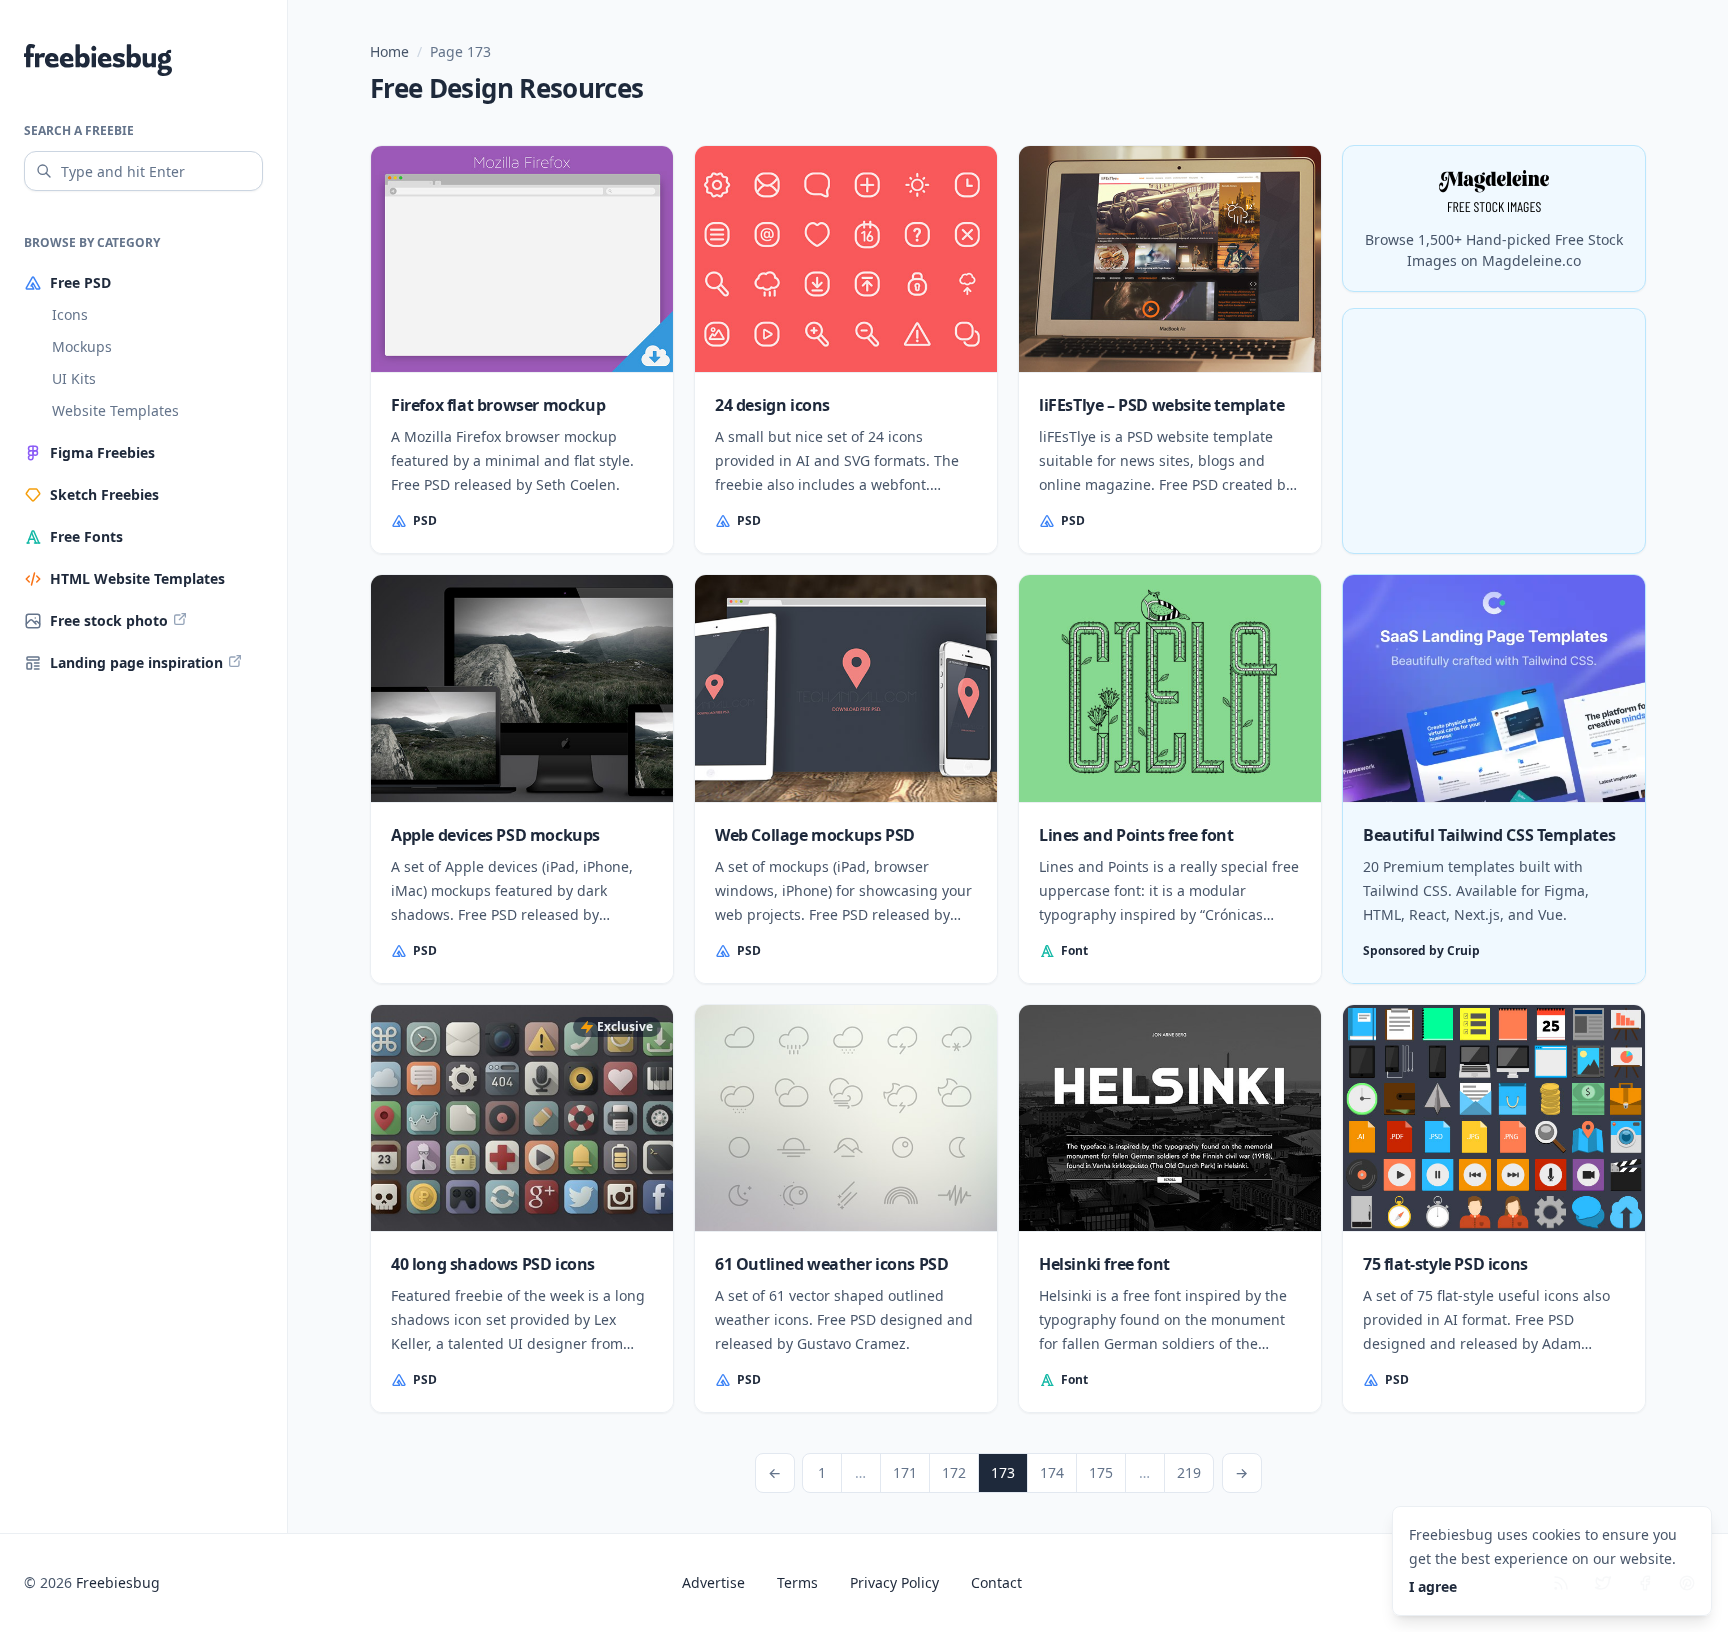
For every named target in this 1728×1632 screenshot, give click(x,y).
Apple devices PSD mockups (495, 835)
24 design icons (772, 405)
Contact (996, 1582)
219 (1188, 1472)
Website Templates (115, 410)
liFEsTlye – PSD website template (1161, 405)
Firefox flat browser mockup (498, 405)
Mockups (82, 346)
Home (389, 51)
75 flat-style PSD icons (1445, 1264)
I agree (1433, 1586)
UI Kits (74, 378)
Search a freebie (79, 130)
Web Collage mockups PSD (815, 835)
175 (1100, 1472)
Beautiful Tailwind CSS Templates (1489, 835)
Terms (797, 1582)
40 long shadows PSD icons (493, 1264)
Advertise (713, 1582)
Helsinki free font (1104, 1264)
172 (953, 1472)
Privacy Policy (894, 1582)
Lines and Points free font (1136, 835)
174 (1051, 1472)
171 (904, 1472)
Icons (70, 314)
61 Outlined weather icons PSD (831, 1264)
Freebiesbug (118, 1582)
